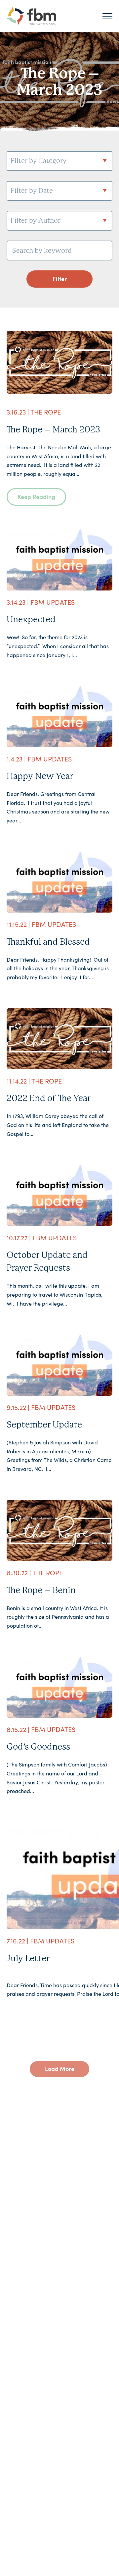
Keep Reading (36, 497)
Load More (60, 2069)
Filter (60, 279)
